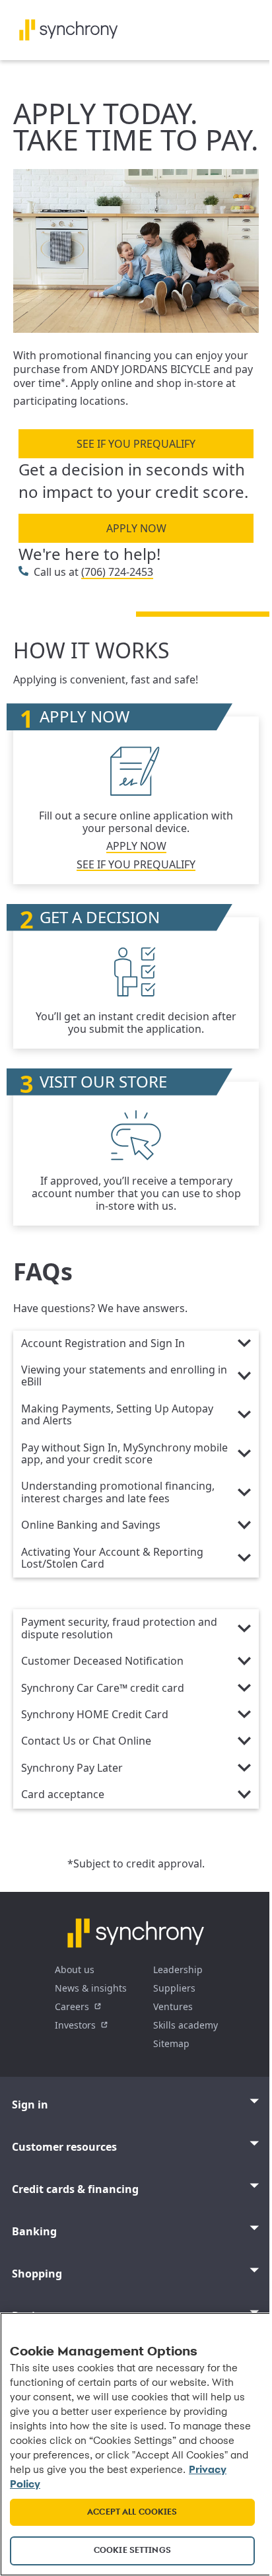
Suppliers (174, 1988)
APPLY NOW (136, 528)
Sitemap (171, 2043)
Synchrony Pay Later (72, 1768)
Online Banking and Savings (91, 1525)
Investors (75, 2025)
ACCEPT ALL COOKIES (132, 2512)
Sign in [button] (30, 2105)
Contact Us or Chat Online (86, 1741)
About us (75, 1969)
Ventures (173, 2006)
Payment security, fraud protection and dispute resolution (119, 1628)
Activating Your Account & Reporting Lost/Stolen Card (112, 1558)
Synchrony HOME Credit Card (95, 1715)
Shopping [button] (37, 2274)
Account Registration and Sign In (103, 1344)
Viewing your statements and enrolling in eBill (124, 1376)
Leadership (178, 1969)
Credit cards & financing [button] (75, 2189)
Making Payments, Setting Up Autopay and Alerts (117, 1415)
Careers (72, 2006)
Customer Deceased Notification (102, 1661)
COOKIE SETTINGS (132, 2551)
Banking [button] (34, 2231)
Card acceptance (63, 1795)
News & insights (91, 1988)
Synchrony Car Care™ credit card (103, 1688)
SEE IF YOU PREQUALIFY (136, 444)
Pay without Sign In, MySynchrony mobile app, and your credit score (124, 1454)
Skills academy (186, 2025)
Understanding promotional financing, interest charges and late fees (118, 1492)
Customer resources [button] (64, 2147)
